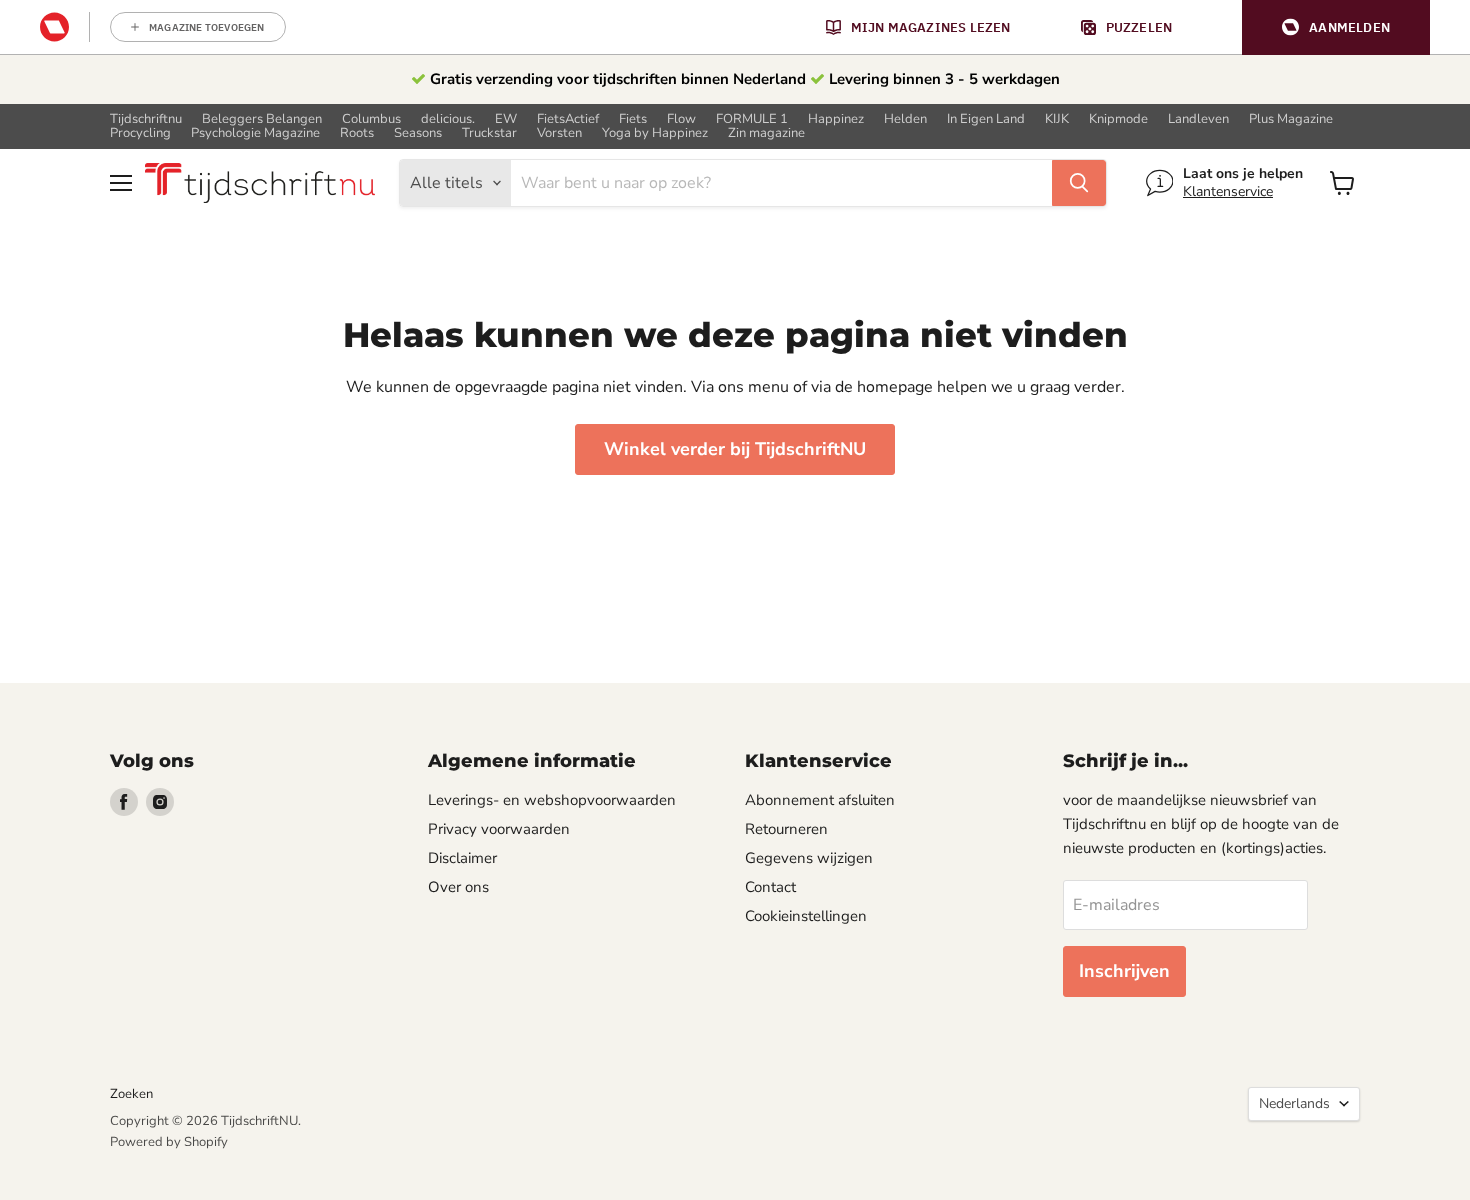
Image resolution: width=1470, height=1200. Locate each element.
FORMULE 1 (752, 119)
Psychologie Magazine (255, 133)
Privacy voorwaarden (499, 829)
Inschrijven (1124, 971)
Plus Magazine (1291, 119)
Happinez (836, 119)
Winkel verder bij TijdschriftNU (735, 449)
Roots (357, 133)
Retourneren (786, 829)
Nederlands (1294, 1103)
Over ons (458, 887)
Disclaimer (462, 858)
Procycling (140, 133)
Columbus (371, 119)
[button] (1336, 27)
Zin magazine (766, 133)
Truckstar (489, 133)
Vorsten (559, 133)
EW (506, 119)
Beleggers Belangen (262, 119)
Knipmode (1118, 119)
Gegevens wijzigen (809, 858)
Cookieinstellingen (806, 916)
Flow (681, 119)
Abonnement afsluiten (820, 800)
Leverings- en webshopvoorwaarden (552, 800)
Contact (770, 887)
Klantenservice (1228, 191)
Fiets (633, 119)
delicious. (448, 119)
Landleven (1198, 119)
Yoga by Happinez (655, 133)
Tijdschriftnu (146, 119)
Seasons (418, 133)
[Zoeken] (1079, 183)
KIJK (1057, 119)
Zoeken (131, 1094)
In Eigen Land (986, 119)
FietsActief (568, 119)
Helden (905, 119)
